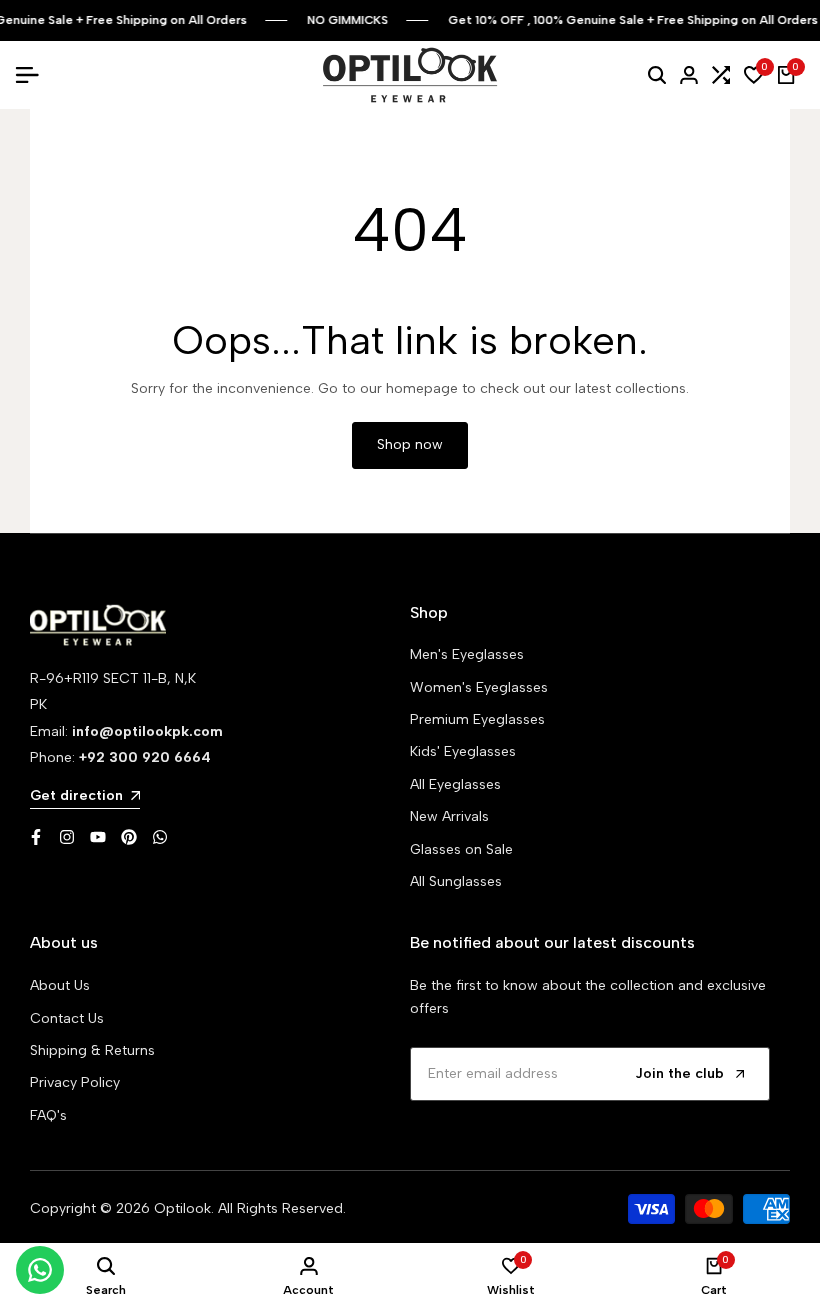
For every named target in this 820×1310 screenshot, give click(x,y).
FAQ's (48, 1115)
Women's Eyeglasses (479, 687)
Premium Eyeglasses (477, 719)
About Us (60, 985)
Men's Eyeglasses (467, 654)
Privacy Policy (75, 1082)
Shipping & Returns (92, 1050)
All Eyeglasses (455, 784)
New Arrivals (449, 816)
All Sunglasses (456, 881)
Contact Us (67, 1018)
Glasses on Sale (461, 849)
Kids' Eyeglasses (463, 751)
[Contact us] (40, 1270)
